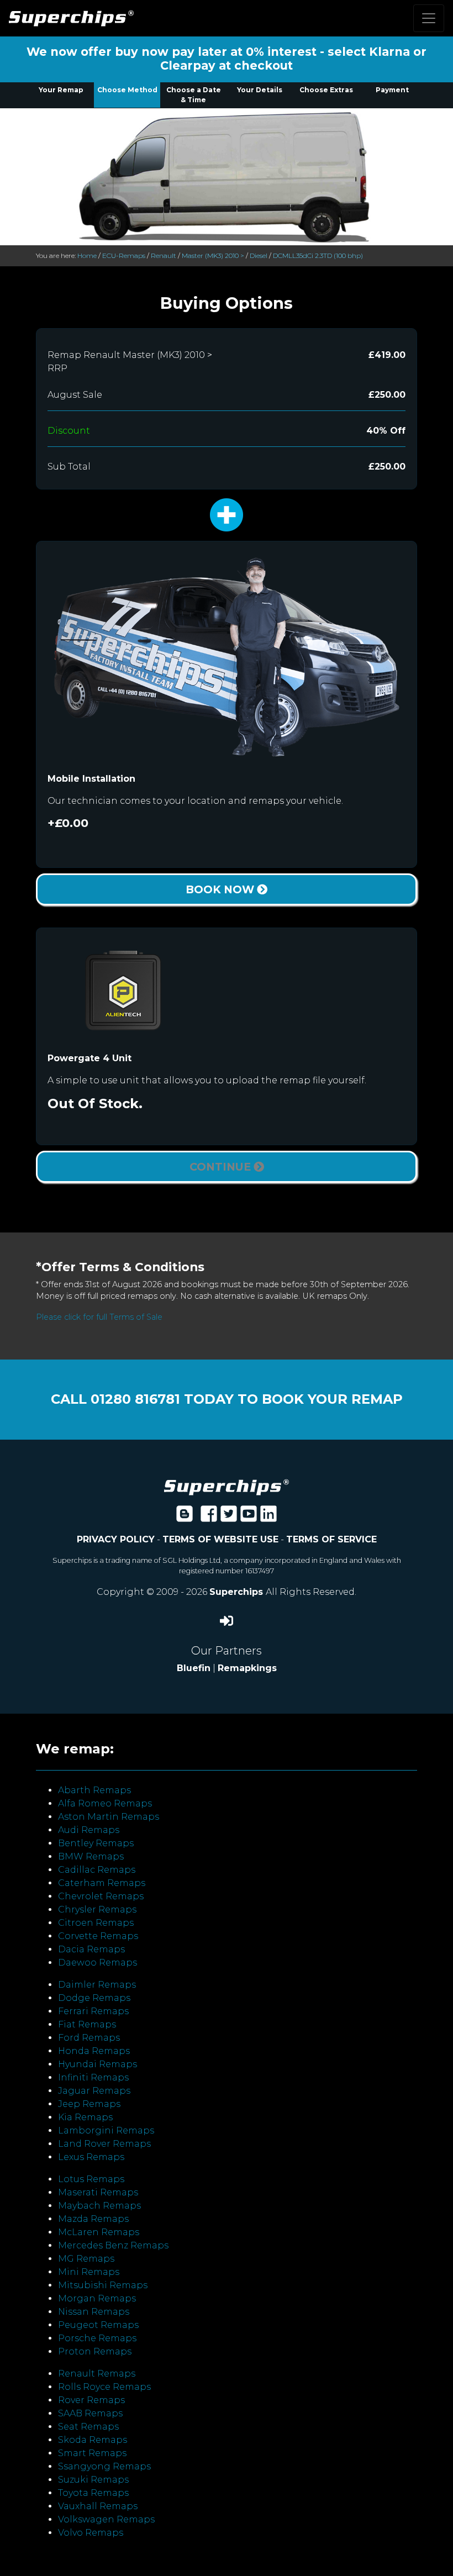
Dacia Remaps (91, 1949)
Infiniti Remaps (93, 2077)
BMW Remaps (91, 1856)
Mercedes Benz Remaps (113, 2245)
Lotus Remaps (91, 2179)
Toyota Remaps (93, 2493)
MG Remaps (86, 2259)
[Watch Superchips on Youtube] (249, 1517)
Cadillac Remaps (97, 1870)
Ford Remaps (89, 2038)
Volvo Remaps (91, 2533)
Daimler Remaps (97, 1985)
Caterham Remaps (102, 1883)
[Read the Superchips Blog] (185, 1517)
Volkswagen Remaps (106, 2519)
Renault (164, 256)
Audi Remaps (89, 1830)
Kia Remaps (85, 2117)
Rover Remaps (91, 2400)
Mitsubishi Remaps (103, 2285)
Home (87, 256)
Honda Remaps (94, 2051)
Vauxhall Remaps (98, 2506)
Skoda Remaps (93, 2440)
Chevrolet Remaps (101, 1896)
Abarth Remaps (94, 1790)
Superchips (238, 1592)
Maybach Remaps (99, 2206)
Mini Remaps (89, 2272)
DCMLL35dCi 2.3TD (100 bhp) (318, 256)
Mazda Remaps (93, 2219)
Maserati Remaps (98, 2192)
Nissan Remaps (94, 2312)
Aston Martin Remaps (109, 1817)
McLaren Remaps (99, 2232)
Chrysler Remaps (97, 1909)
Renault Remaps (97, 2374)
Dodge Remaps (94, 1998)
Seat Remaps (88, 2427)
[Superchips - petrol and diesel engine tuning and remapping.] (227, 1486)
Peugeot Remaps (98, 2325)
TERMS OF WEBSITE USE (220, 1539)
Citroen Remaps (96, 1923)
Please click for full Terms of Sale (99, 1317)
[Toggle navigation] (429, 18)
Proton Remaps (95, 2351)
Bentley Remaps (96, 1843)
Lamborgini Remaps (106, 2130)
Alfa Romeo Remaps (105, 1803)
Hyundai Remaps (98, 2064)
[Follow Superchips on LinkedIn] (268, 1517)
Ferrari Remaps (93, 2011)
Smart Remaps (92, 2453)
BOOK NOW (221, 889)
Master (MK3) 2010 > (213, 256)
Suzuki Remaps (93, 2480)
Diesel (259, 256)
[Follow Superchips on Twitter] (229, 1517)
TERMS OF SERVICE (331, 1539)
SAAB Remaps (90, 2413)
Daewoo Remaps (98, 1963)
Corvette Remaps (98, 1936)
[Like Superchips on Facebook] (209, 1517)
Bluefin (194, 1668)
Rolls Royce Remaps (104, 2387)
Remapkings (247, 1668)
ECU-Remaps (124, 256)
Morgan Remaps (97, 2298)
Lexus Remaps (91, 2157)
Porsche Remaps (97, 2338)
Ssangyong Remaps (104, 2466)
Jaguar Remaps (94, 2091)
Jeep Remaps (89, 2104)
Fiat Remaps (87, 2024)
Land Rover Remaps (104, 2144)
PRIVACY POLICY (116, 1539)
